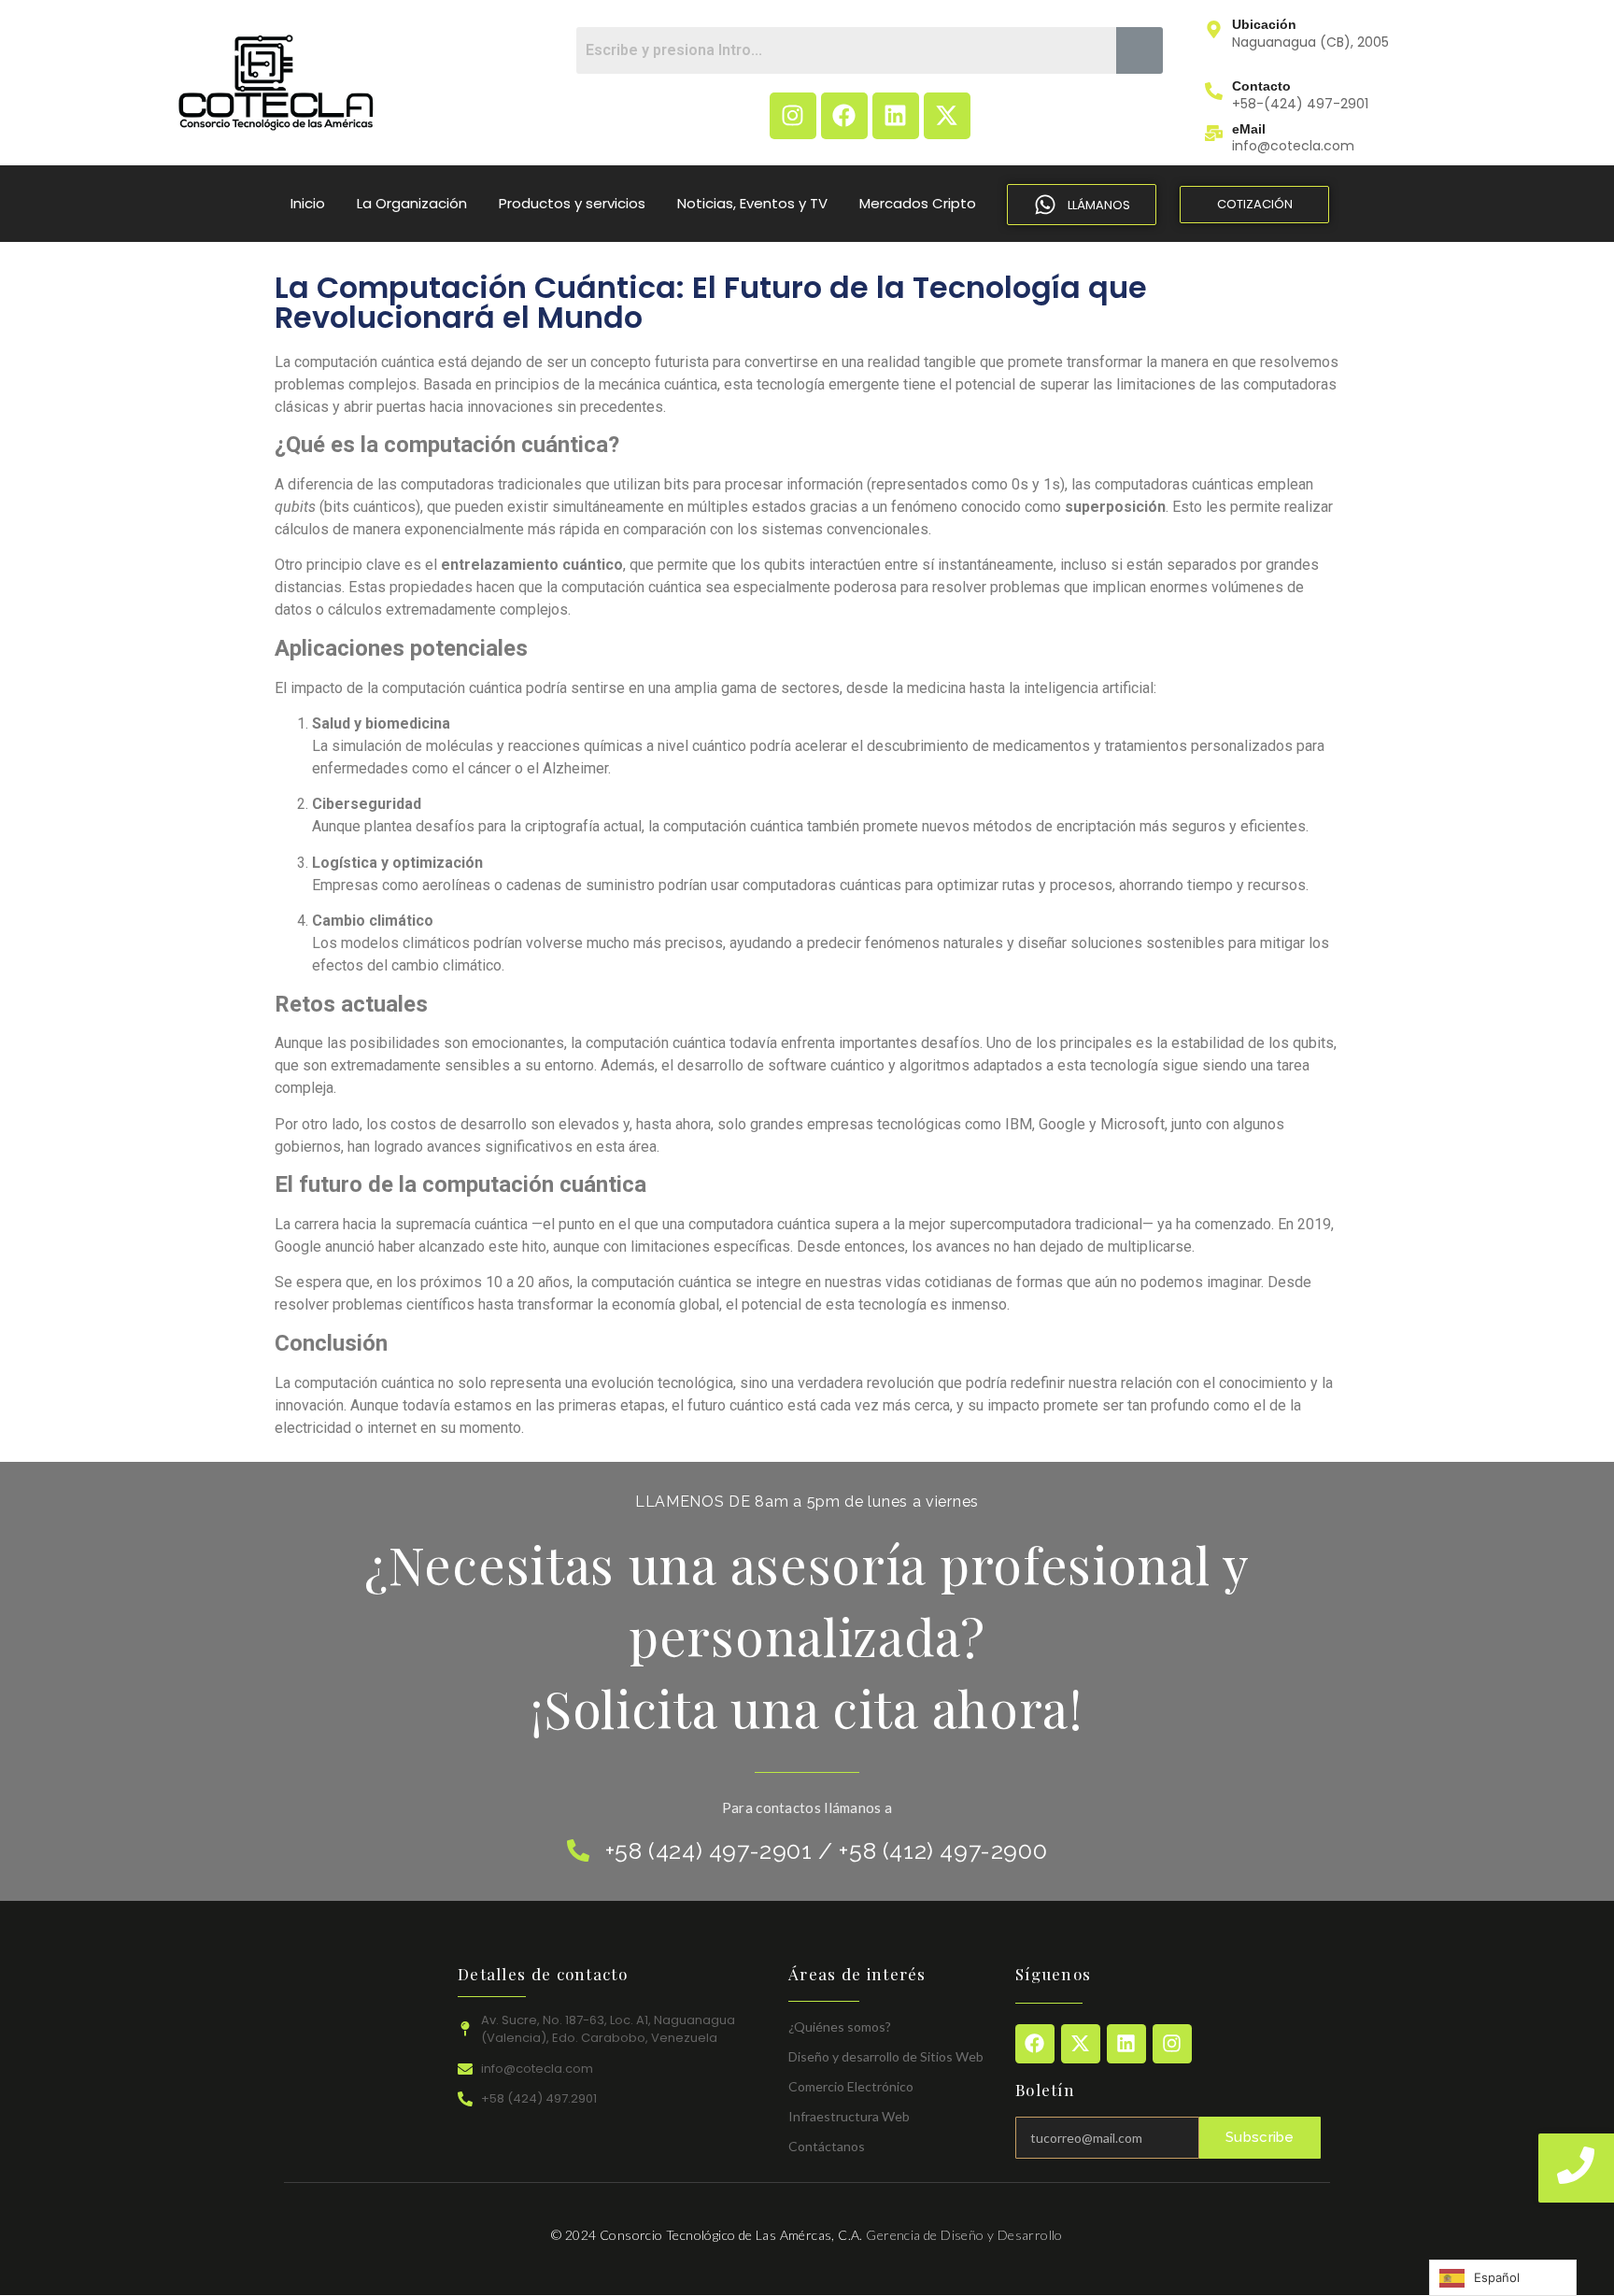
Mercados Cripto (918, 203)
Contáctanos (827, 2146)
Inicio (308, 203)
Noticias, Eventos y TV (752, 203)
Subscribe (1260, 2137)
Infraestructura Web (849, 2116)
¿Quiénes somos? (840, 2027)
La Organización (412, 203)
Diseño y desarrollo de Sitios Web (886, 2056)
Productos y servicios (572, 203)
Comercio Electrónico (851, 2086)
